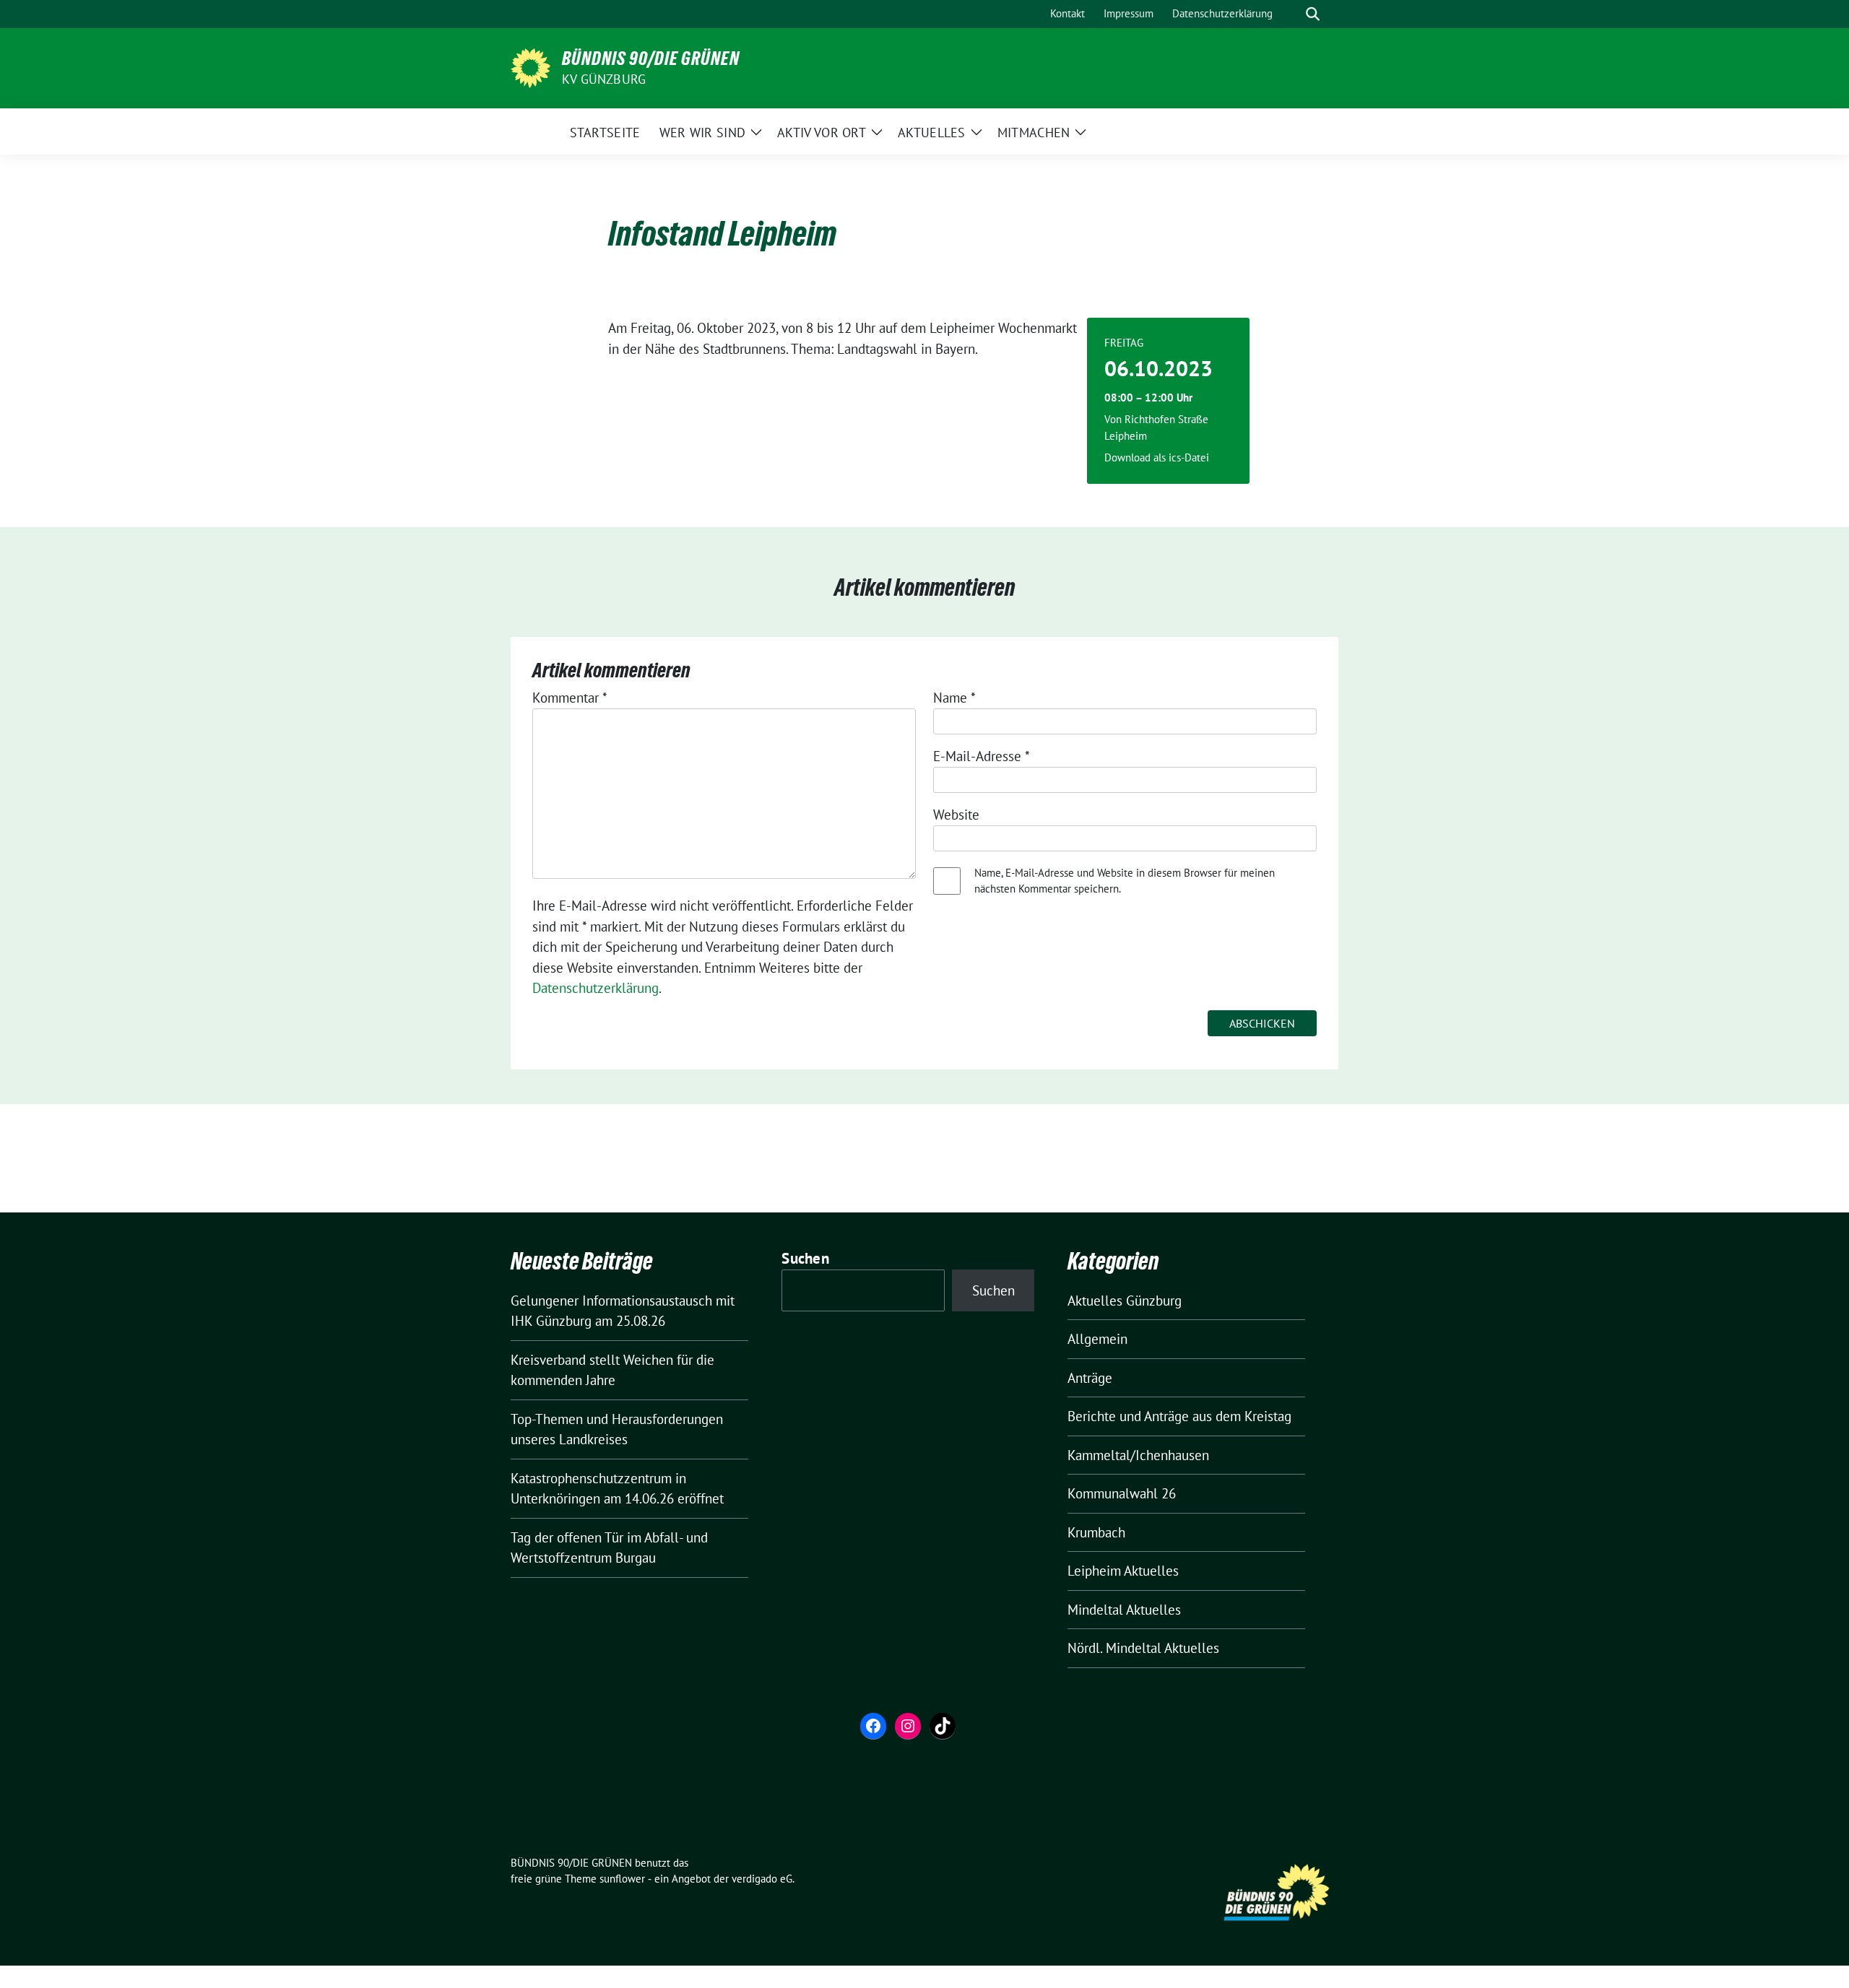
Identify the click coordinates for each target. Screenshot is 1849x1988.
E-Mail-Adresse (982, 756)
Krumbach (1096, 1532)
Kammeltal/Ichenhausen (1138, 1455)
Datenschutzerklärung (596, 988)
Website (956, 815)
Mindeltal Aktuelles (1124, 1610)
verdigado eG (762, 1879)
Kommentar (570, 698)
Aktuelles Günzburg (1125, 1301)
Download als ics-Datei (1157, 457)
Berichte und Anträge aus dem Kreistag (1179, 1416)
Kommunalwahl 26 (1122, 1493)
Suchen (805, 1258)
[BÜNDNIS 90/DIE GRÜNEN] (531, 66)
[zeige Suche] (1313, 14)
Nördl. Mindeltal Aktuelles (1143, 1648)
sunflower (622, 1879)
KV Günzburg (604, 79)
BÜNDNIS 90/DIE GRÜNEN (651, 58)
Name (954, 698)
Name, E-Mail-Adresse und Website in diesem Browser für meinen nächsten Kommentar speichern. (1125, 881)
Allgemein (1097, 1339)
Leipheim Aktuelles (1123, 1571)
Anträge (1090, 1378)
